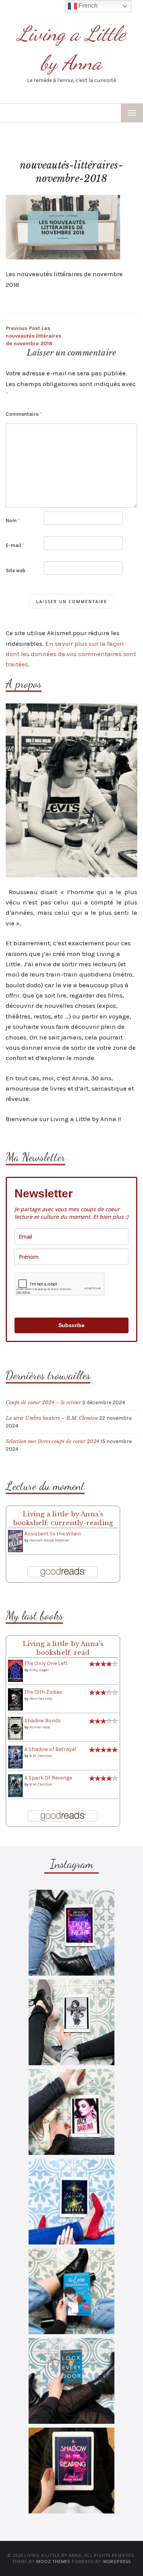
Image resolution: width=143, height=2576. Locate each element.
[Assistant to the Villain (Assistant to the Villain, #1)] (15, 1541)
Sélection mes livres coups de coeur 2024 (53, 1441)
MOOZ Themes (53, 2561)
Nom (13, 521)
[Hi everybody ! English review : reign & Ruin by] (71, 2022)
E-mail (15, 545)
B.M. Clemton (41, 1756)
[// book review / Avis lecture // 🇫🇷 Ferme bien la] (71, 2381)
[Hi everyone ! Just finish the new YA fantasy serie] (71, 1933)
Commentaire (24, 414)
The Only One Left (46, 1663)
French (87, 6)
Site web (16, 570)
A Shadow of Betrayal (50, 1749)
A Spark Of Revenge (48, 1778)
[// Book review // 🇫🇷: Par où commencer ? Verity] (71, 2202)
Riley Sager (39, 1670)
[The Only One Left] (15, 1670)
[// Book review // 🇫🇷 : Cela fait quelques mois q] (71, 2291)
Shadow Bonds (43, 1721)
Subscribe (71, 1325)
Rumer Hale (40, 1727)
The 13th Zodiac (43, 1692)
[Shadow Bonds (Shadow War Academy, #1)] (15, 1728)
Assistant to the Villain (53, 1534)
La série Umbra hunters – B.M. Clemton (52, 1418)
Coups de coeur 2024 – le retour (43, 1402)
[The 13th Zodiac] (15, 1699)
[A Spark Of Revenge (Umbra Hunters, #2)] (15, 1785)
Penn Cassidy (41, 1699)
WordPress (117, 2561)
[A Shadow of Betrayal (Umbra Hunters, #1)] (15, 1757)
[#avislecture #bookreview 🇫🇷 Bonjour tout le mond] (71, 2471)
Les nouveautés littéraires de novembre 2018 (34, 336)
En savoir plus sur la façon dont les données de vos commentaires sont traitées (71, 654)
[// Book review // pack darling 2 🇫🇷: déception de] (71, 2112)
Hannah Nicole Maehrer (49, 1540)
